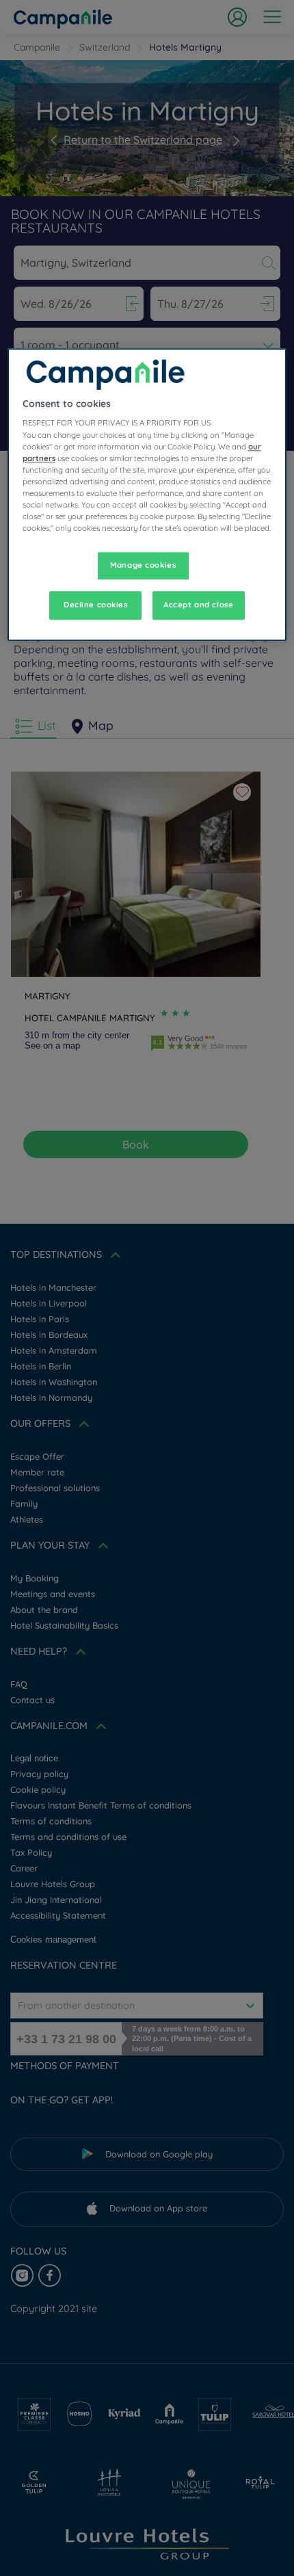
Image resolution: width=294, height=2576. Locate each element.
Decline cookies (96, 605)
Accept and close (198, 605)
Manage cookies (143, 565)
